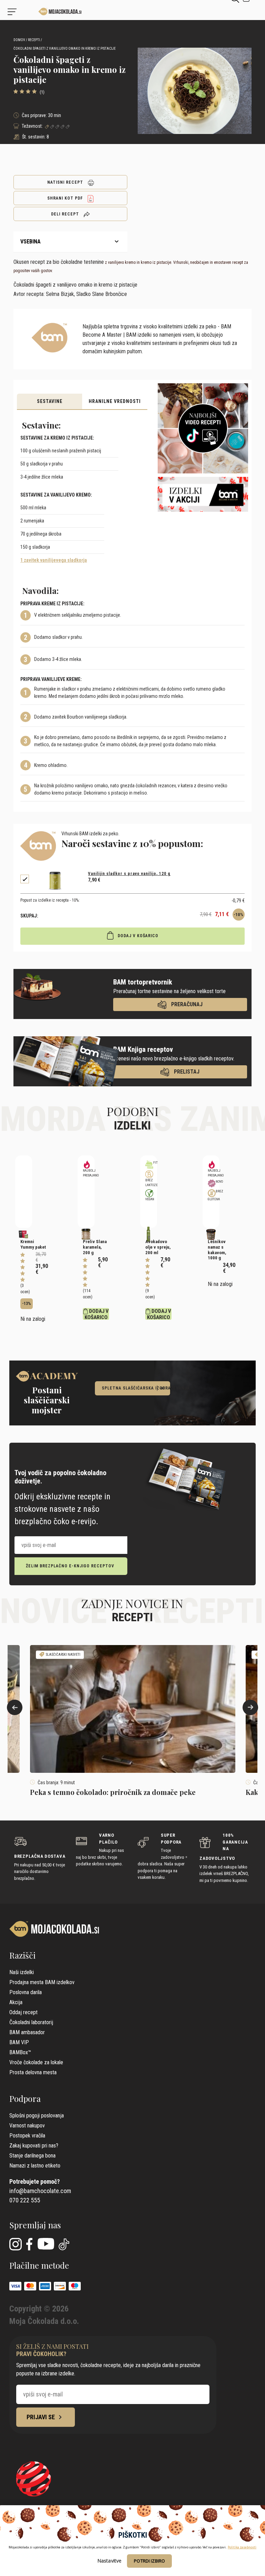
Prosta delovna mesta (33, 2072)
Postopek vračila (27, 2136)
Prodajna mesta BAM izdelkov (42, 1982)
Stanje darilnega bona (32, 2156)
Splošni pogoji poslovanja (37, 2116)
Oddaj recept (23, 2012)
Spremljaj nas (35, 2225)
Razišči (22, 1955)
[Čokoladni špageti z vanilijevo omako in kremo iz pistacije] (38, 12)
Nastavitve (110, 2561)
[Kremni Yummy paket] (24, 1192)
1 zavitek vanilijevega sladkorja (54, 560)
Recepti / (35, 40)
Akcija (16, 2002)
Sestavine (50, 401)
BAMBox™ (20, 2052)
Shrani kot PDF (66, 198)
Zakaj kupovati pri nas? (34, 2146)
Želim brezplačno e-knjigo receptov (70, 1566)
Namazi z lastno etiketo (35, 2166)
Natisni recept (66, 182)
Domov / (20, 40)
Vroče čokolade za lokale (36, 2062)
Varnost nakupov (27, 2126)
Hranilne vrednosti (115, 401)
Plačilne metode (39, 2265)
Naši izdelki (22, 1972)
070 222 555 (25, 2200)
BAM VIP (19, 2042)
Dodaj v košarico (137, 936)
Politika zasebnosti (242, 2547)
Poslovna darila (26, 1992)
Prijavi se (41, 2417)
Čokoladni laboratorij (31, 2022)
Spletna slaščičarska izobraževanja (136, 1388)
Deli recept (66, 214)
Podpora (25, 2098)
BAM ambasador (27, 2032)
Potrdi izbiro (149, 2561)
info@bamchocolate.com (40, 2191)
